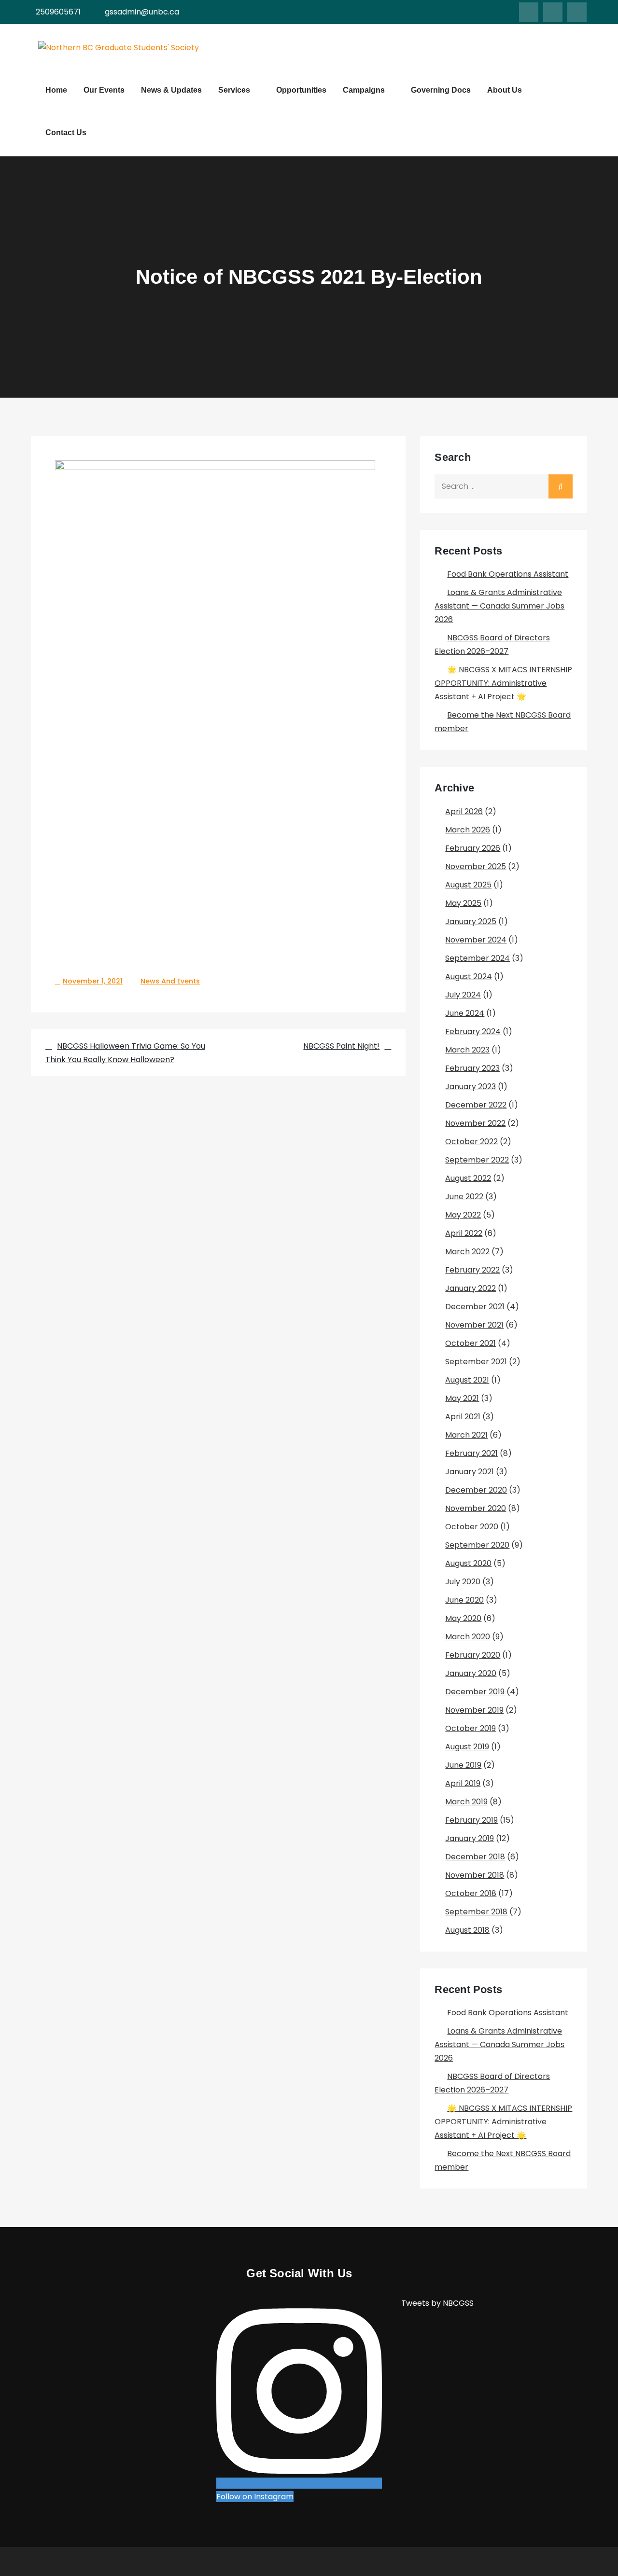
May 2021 (462, 1398)
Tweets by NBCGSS (437, 2303)
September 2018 (476, 1912)
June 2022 (464, 1197)
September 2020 (477, 1545)
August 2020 (468, 1563)
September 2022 (477, 1160)
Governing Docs (441, 90)
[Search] (561, 486)
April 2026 (464, 811)
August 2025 (468, 885)
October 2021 (471, 1343)
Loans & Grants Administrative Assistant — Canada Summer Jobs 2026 (499, 606)
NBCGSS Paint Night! (341, 1046)
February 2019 (471, 1820)
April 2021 (463, 1417)
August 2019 (467, 1747)
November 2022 (475, 1123)
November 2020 (476, 1508)
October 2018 (471, 1893)
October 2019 (471, 1728)
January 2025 (471, 921)
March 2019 (466, 1802)
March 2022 (467, 1252)
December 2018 (475, 1857)
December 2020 (476, 1490)
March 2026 (468, 830)
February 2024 (473, 1032)
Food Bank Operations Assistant (508, 574)
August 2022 (468, 1178)
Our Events (104, 90)
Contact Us (66, 132)
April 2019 (463, 1783)
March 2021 (466, 1435)
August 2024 (469, 976)
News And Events (170, 981)
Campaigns (364, 90)
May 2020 (463, 1618)
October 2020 (472, 1527)
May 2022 (463, 1215)
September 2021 (476, 1362)
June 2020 (464, 1600)
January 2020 (471, 1673)
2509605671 (58, 12)
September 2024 (478, 958)
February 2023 (472, 1068)
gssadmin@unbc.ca (142, 12)
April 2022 (464, 1233)
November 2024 (476, 940)
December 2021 (475, 1307)
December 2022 (476, 1105)
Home (56, 90)
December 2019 (475, 1692)
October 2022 (471, 1142)
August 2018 (467, 1930)
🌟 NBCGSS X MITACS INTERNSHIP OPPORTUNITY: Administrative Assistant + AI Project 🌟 (503, 683)
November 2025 (476, 866)
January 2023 (471, 1087)
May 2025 (463, 903)
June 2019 (463, 1765)
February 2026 (473, 848)
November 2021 (474, 1325)
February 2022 (472, 1270)
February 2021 (471, 1453)
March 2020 (468, 1637)
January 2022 (471, 1288)
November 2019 (474, 1710)
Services (234, 90)
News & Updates (171, 90)
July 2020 (463, 1582)
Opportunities (301, 90)
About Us (505, 90)
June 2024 (465, 1013)
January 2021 (470, 1472)
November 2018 (475, 1875)
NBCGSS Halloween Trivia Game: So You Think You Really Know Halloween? (125, 1053)
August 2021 (467, 1380)
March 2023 (467, 1050)
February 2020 (473, 1655)
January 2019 (470, 1838)
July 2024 (463, 995)
